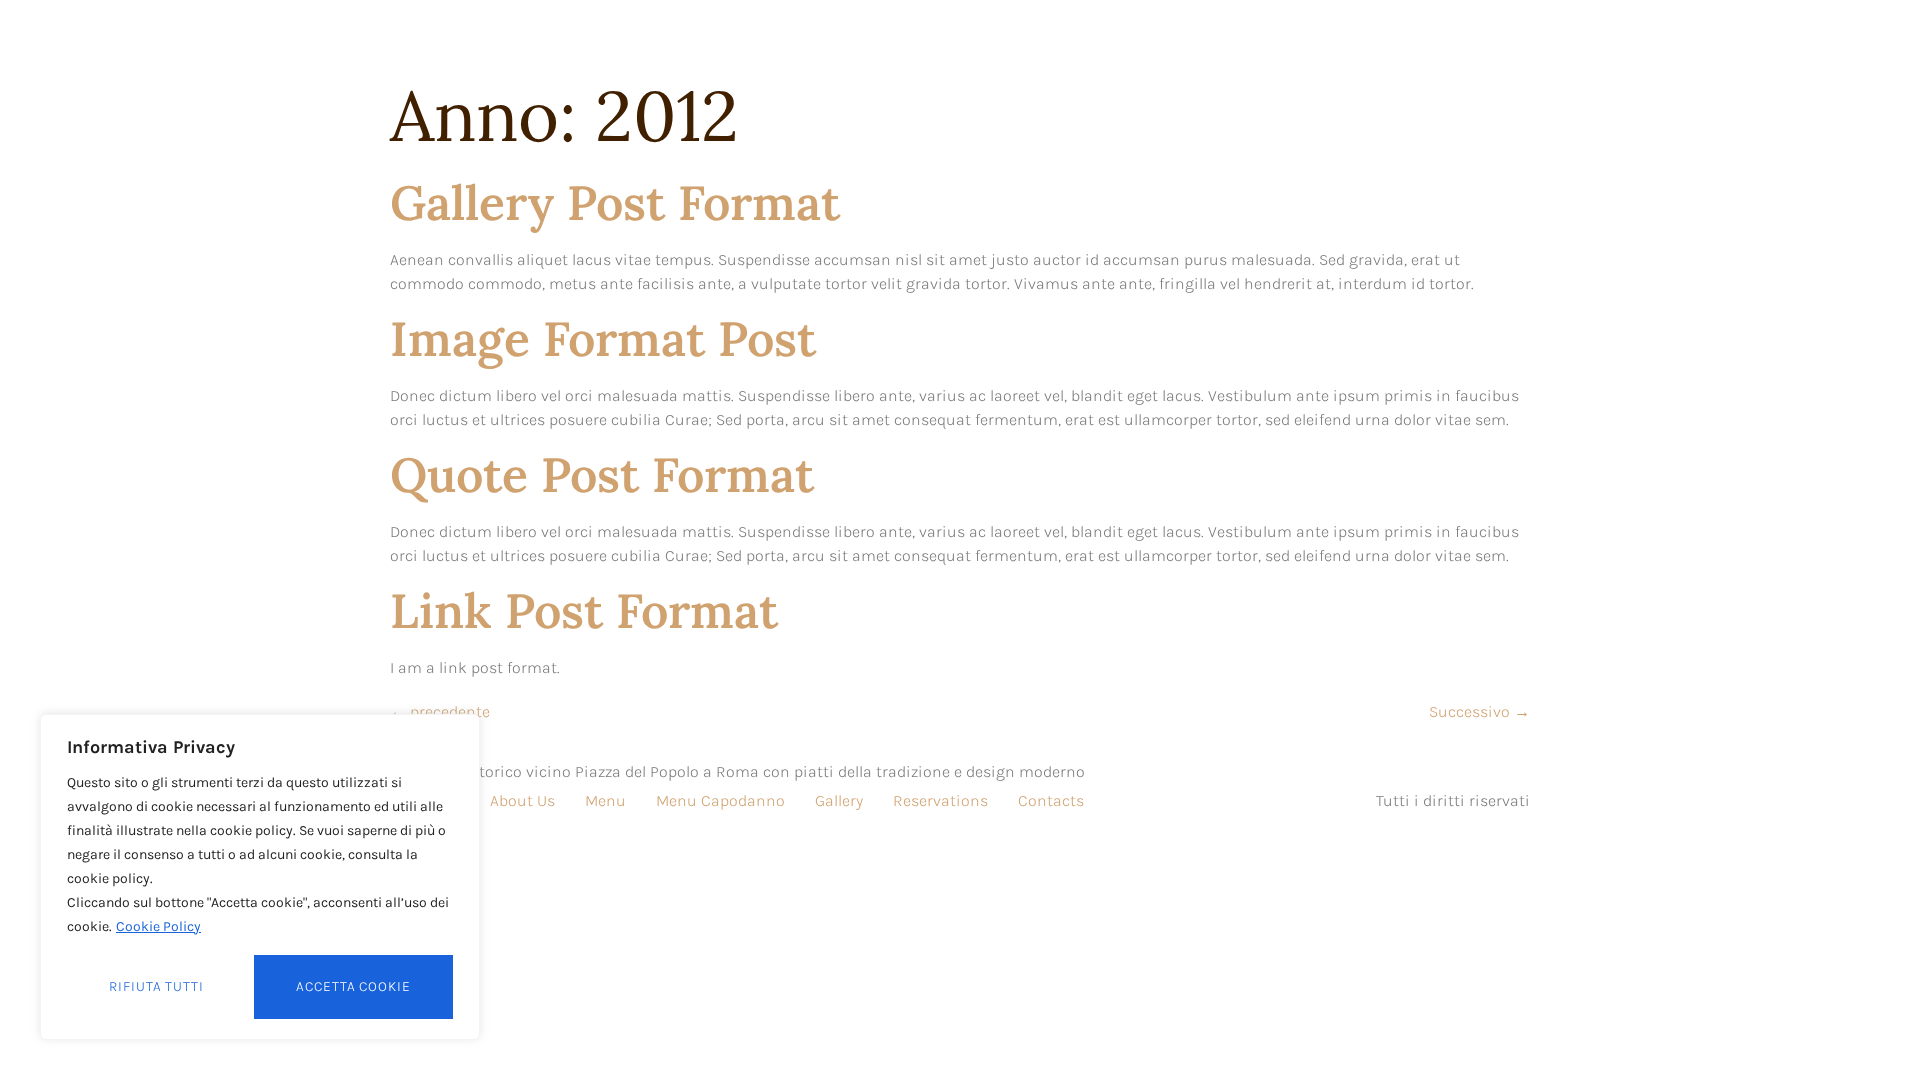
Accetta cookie (353, 986)
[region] (260, 877)
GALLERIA (926, 42)
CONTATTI (1280, 42)
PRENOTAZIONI (1145, 42)
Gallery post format (615, 202)
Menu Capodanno (720, 800)
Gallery (839, 800)
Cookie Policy (158, 926)
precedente (440, 711)
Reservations (940, 800)
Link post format (584, 610)
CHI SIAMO (808, 42)
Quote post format (602, 474)
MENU (1026, 42)
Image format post (603, 338)
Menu (605, 800)
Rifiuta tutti (156, 986)
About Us (522, 800)
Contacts (1051, 800)
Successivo (1479, 711)
